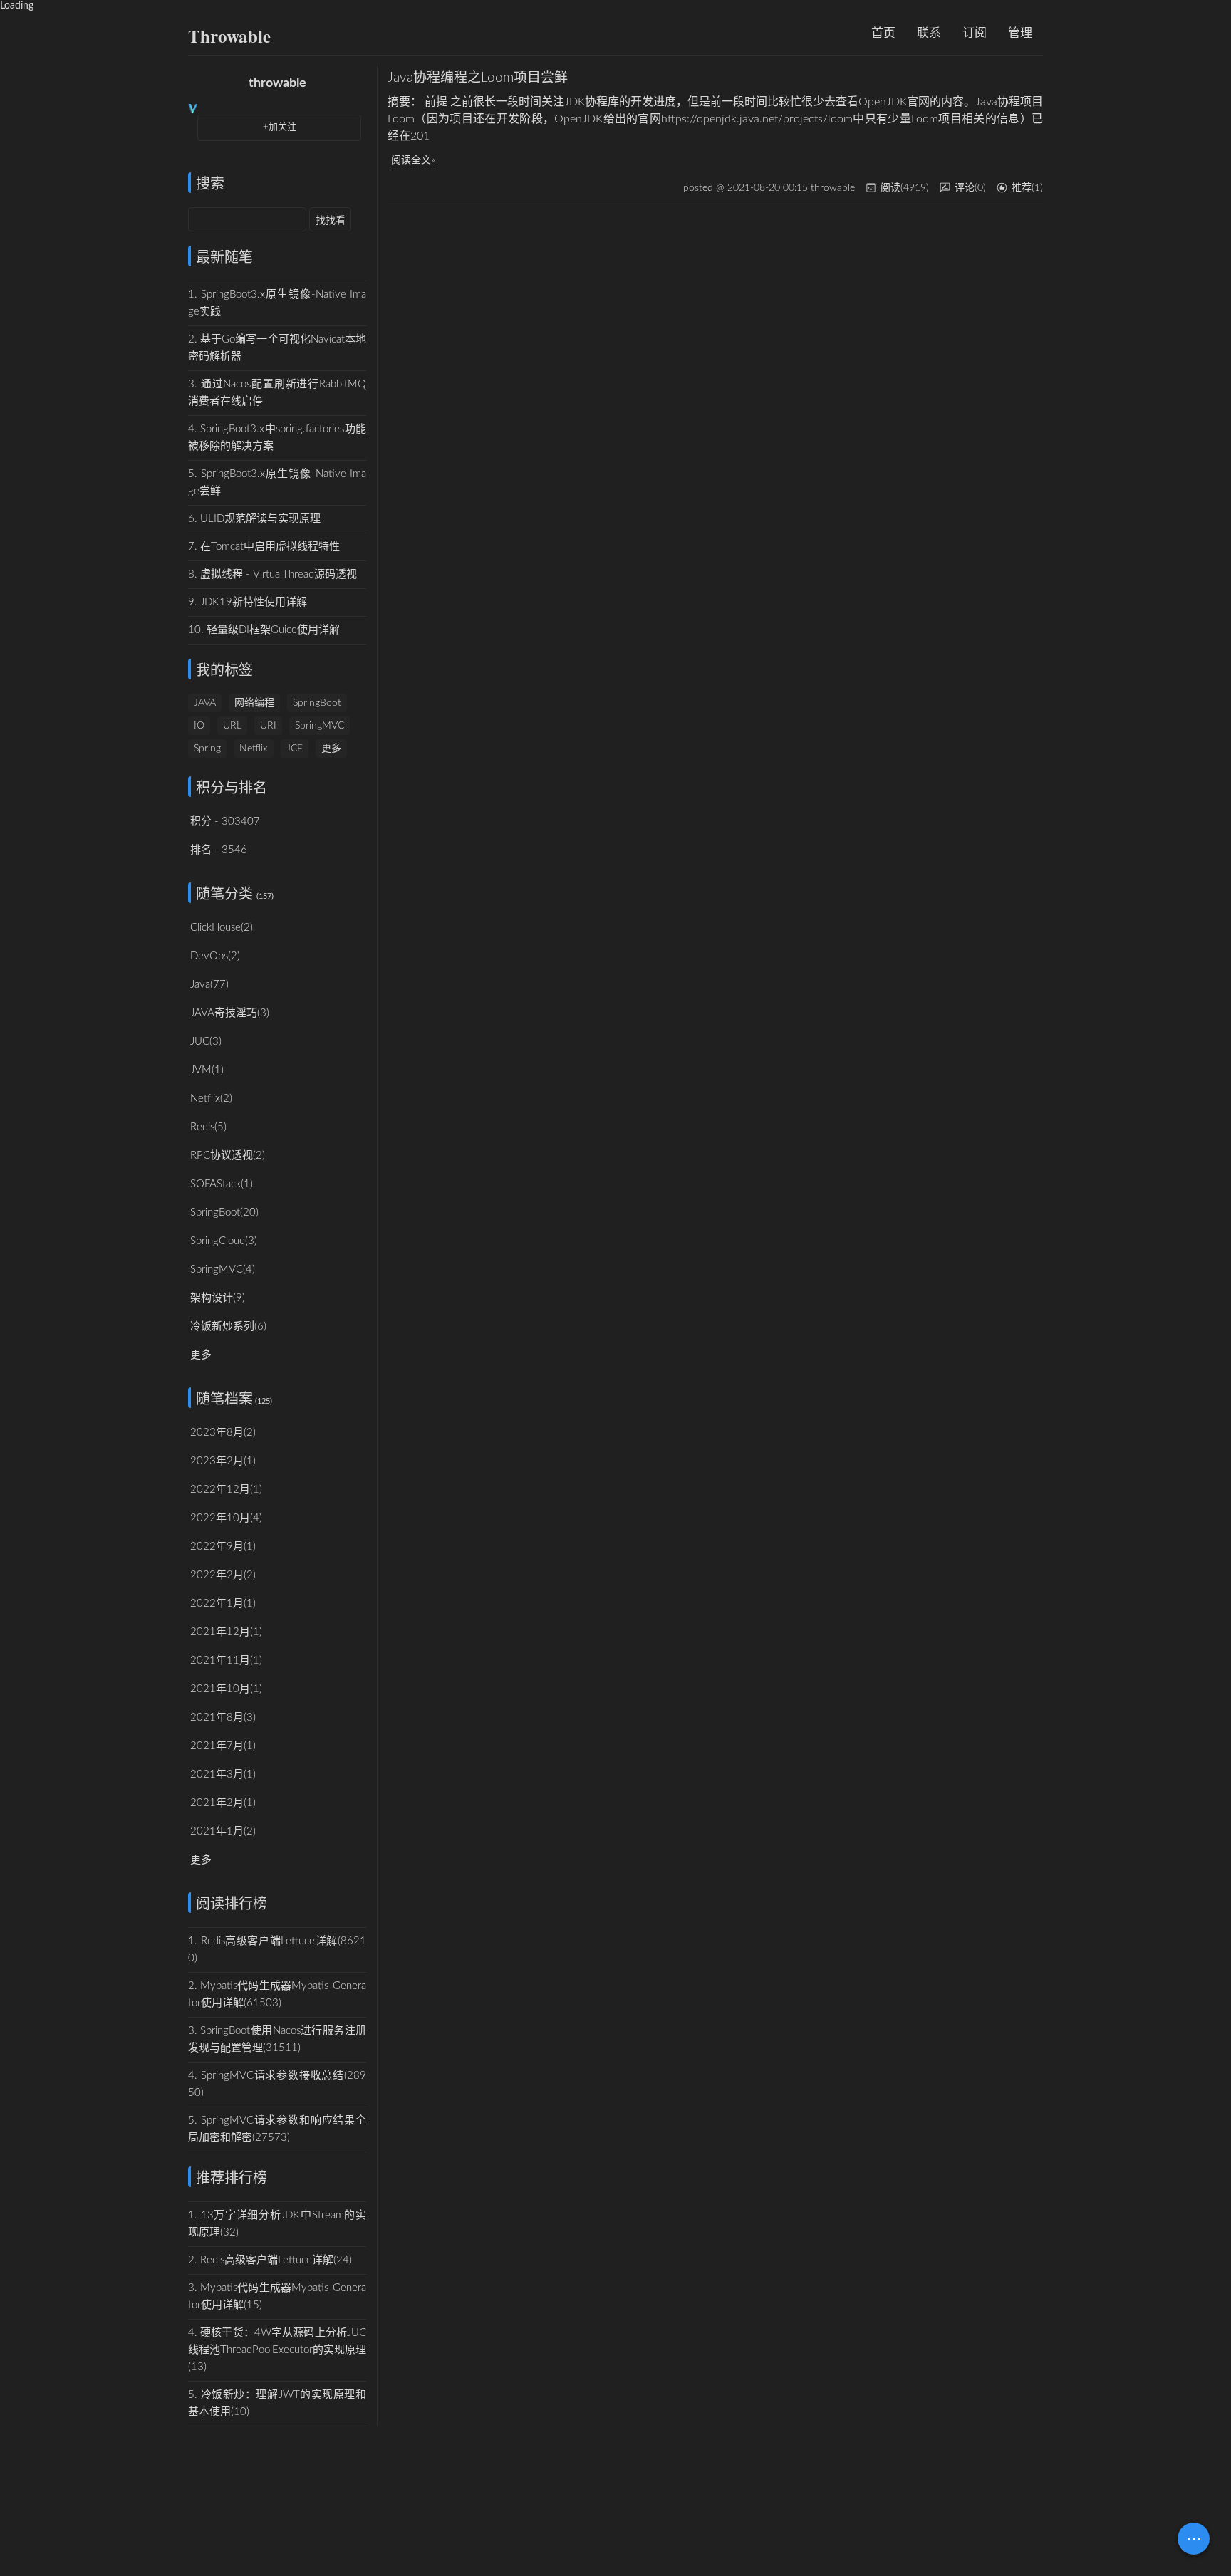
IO (199, 726)
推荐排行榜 (232, 2179)
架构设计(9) (218, 1298)
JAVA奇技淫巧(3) (230, 1013)
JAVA (205, 703)
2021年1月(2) (223, 1831)
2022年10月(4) (226, 1518)
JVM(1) (207, 1070)
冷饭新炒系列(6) (228, 1326)
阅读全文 (411, 160)
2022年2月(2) (223, 1575)
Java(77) (209, 985)
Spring (207, 749)
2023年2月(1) (223, 1461)
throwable (277, 83)
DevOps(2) (215, 956)
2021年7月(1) (223, 1746)
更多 (331, 749)
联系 (929, 33)
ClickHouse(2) (222, 928)
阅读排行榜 (232, 1904)
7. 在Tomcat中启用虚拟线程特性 (264, 547)
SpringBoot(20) (224, 1213)
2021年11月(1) (226, 1660)
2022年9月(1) (223, 1547)
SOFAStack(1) (222, 1184)
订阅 (975, 33)
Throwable (229, 36)
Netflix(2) (211, 1099)
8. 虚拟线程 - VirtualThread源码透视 (272, 574)
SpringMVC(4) (223, 1269)
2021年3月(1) (223, 1774)
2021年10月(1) (226, 1689)
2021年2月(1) (223, 1803)
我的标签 (224, 671)
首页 (883, 33)
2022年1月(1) (223, 1604)
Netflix (254, 749)
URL (232, 726)
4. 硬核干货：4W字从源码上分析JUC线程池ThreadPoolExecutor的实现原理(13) (277, 2350)
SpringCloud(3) (224, 1241)
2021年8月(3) (223, 1717)
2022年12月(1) (226, 1490)
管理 (1020, 33)
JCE (295, 749)
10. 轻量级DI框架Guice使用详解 (264, 630)
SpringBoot (317, 703)
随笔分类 (224, 895)
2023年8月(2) (223, 1433)
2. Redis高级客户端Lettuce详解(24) (270, 2260)
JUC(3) (206, 1042)
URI (268, 726)
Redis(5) (208, 1127)
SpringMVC (320, 726)
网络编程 (254, 703)
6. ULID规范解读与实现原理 (254, 519)
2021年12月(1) (226, 1632)
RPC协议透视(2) (228, 1156)
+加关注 (280, 127)
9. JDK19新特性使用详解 (248, 602)
